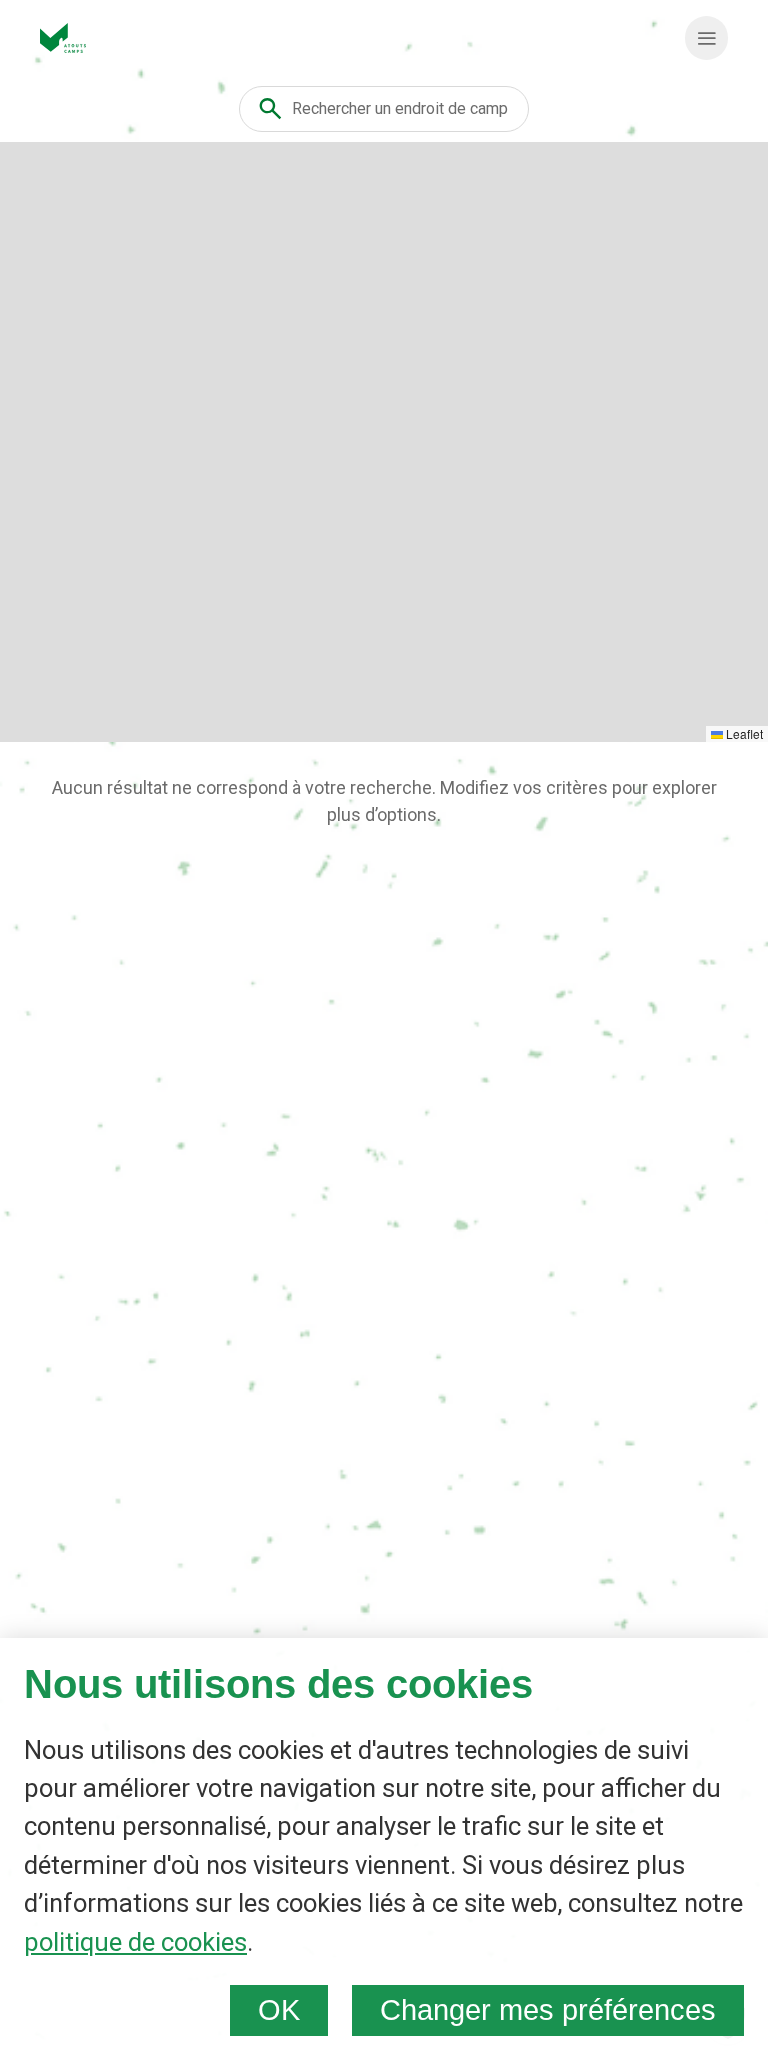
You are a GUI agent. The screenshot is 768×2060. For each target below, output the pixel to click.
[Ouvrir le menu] (706, 38)
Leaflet (743, 733)
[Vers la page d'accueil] (63, 38)
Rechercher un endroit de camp (400, 108)
